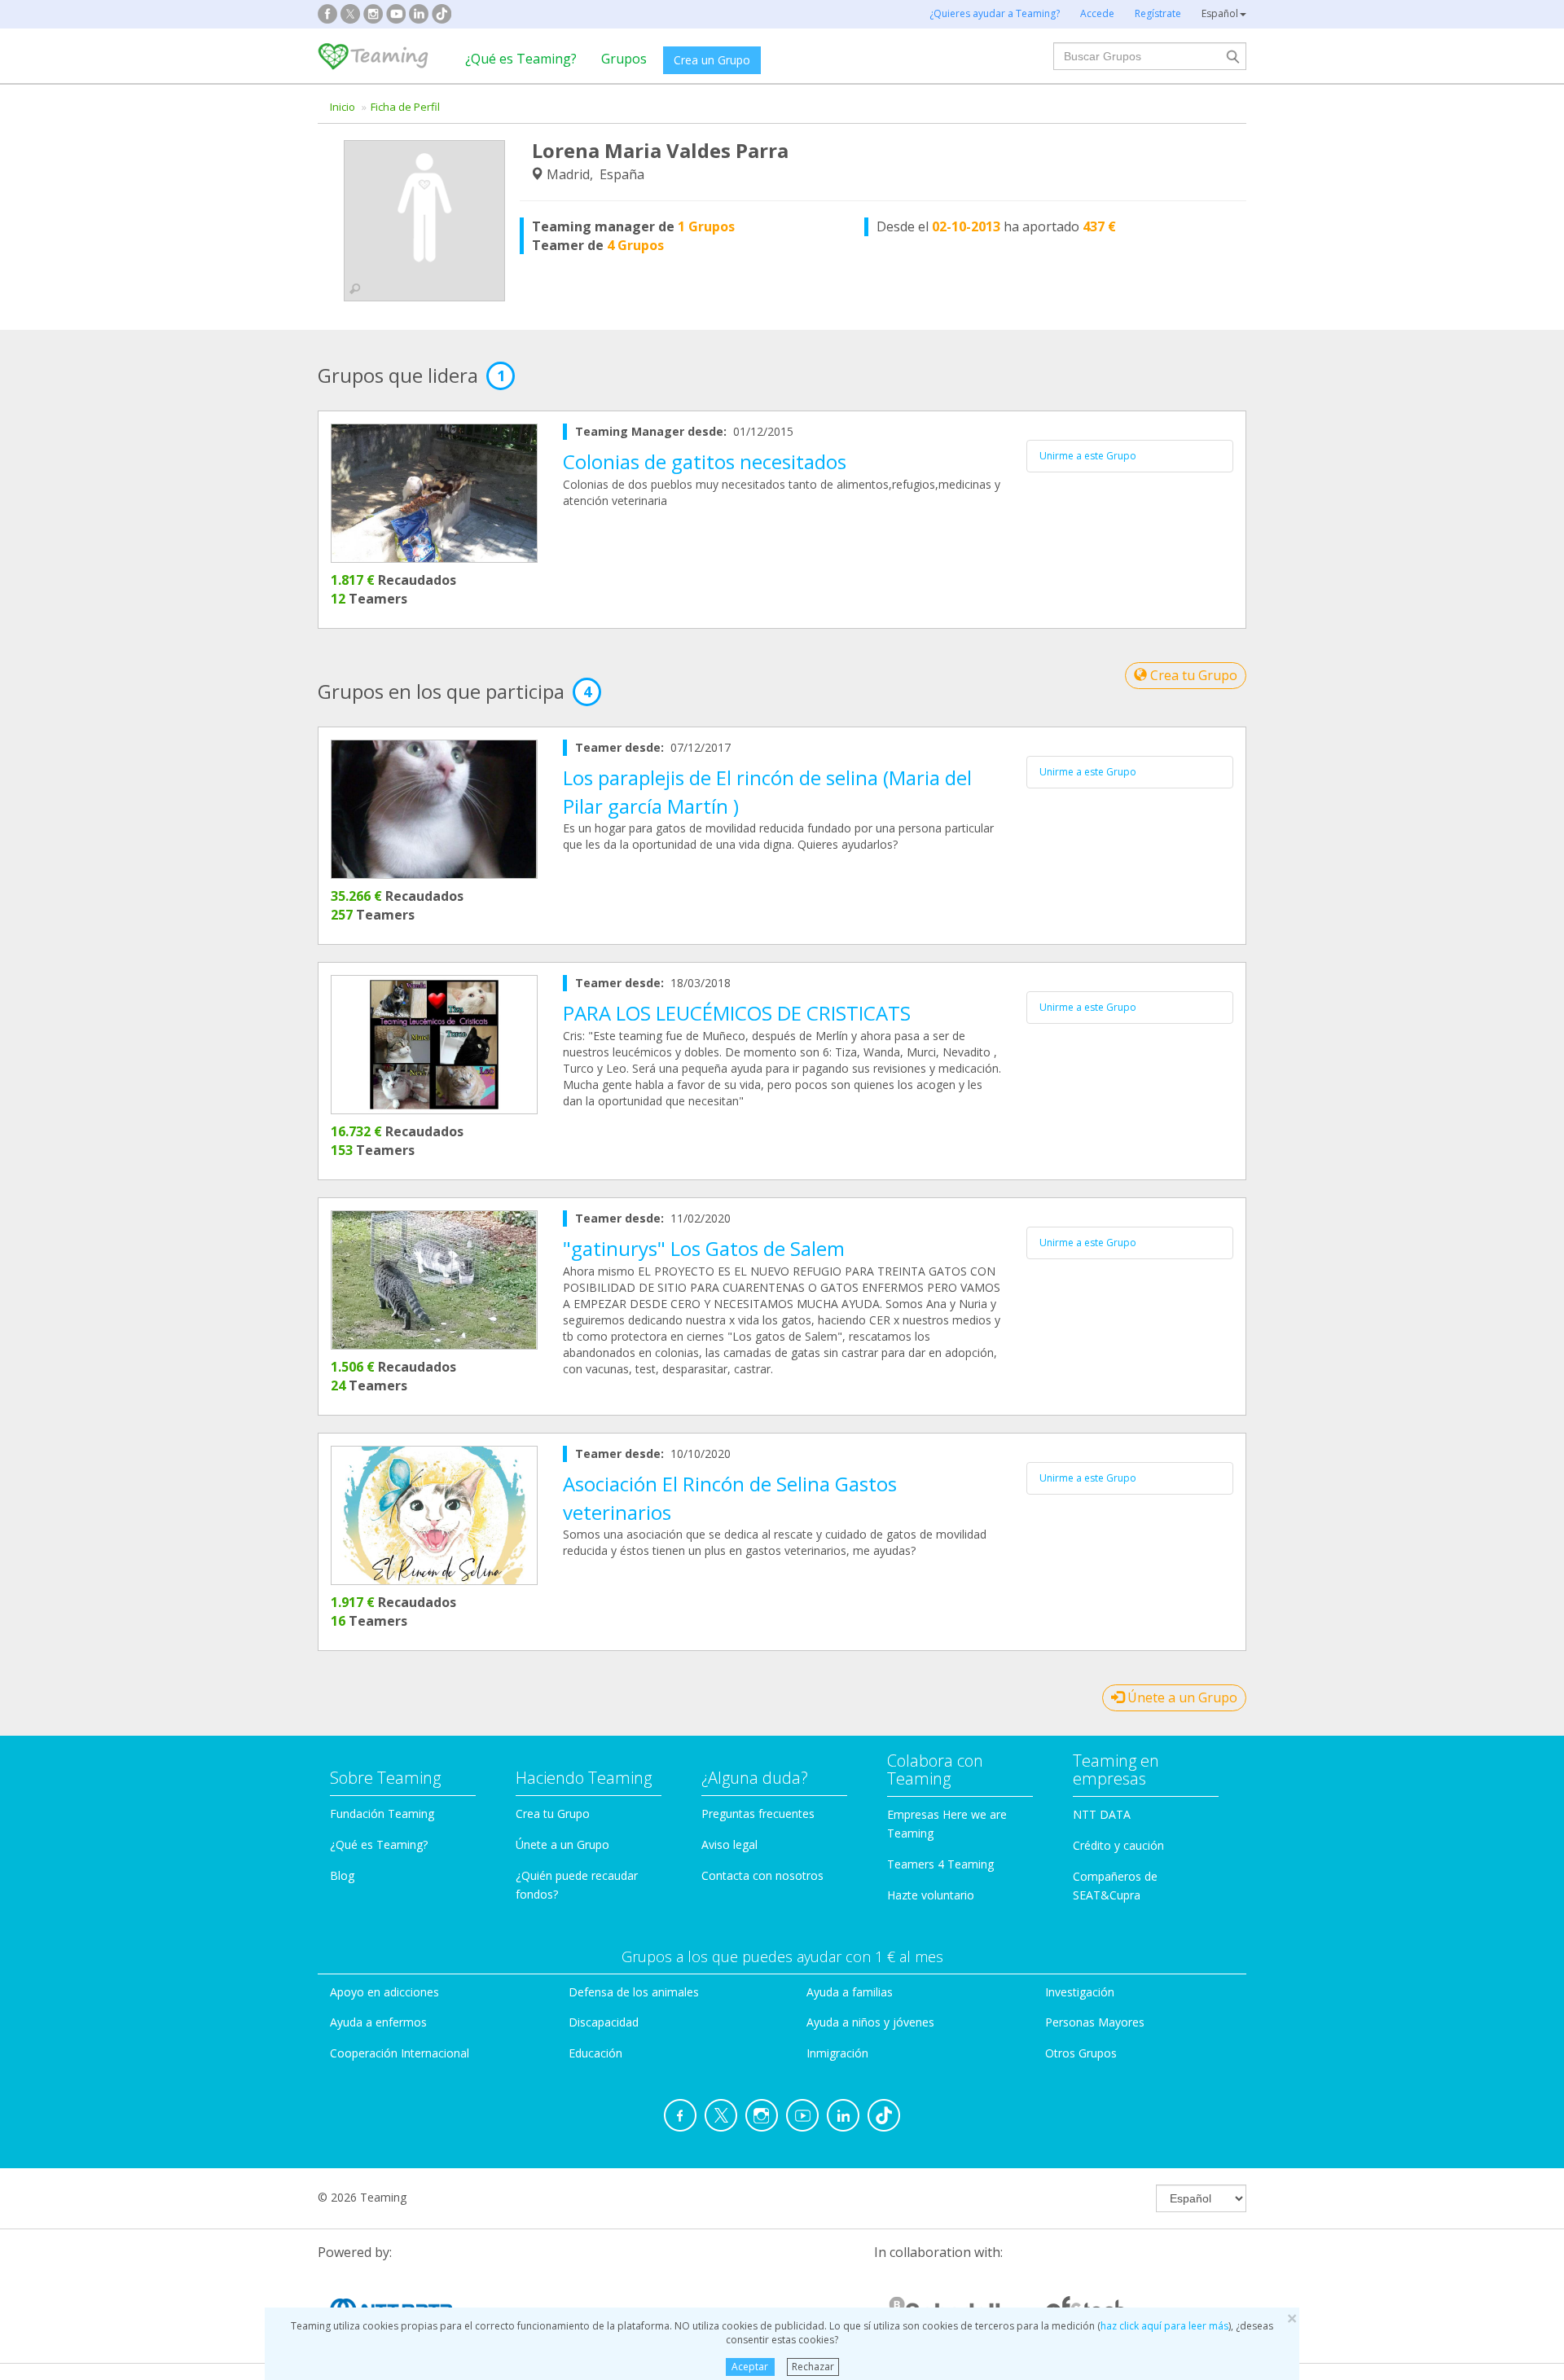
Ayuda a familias (850, 1992)
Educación (595, 2053)
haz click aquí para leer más (1164, 2326)
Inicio (343, 107)
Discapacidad (604, 2022)
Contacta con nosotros (762, 1875)
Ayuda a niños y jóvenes (870, 2022)
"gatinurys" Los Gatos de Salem (704, 1248)
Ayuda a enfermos (378, 2022)
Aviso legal (729, 1844)
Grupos (624, 59)
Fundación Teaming (382, 1814)
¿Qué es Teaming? (521, 59)
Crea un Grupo (712, 60)
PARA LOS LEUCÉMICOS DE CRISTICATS (737, 1013)
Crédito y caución (1118, 1845)
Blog (342, 1875)
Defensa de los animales (634, 1992)
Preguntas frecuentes (758, 1814)
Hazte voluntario (931, 1895)
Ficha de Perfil (405, 107)
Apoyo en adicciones (384, 1992)
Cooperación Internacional (400, 2053)
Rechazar (813, 2367)
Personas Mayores (1095, 2022)
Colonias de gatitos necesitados (705, 461)
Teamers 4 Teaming (940, 1864)
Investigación (1080, 1992)
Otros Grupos (1081, 2053)
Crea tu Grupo (1192, 675)
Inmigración (837, 2053)
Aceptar (750, 2367)
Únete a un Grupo (1181, 1697)
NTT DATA (1102, 1814)
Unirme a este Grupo (1088, 456)
